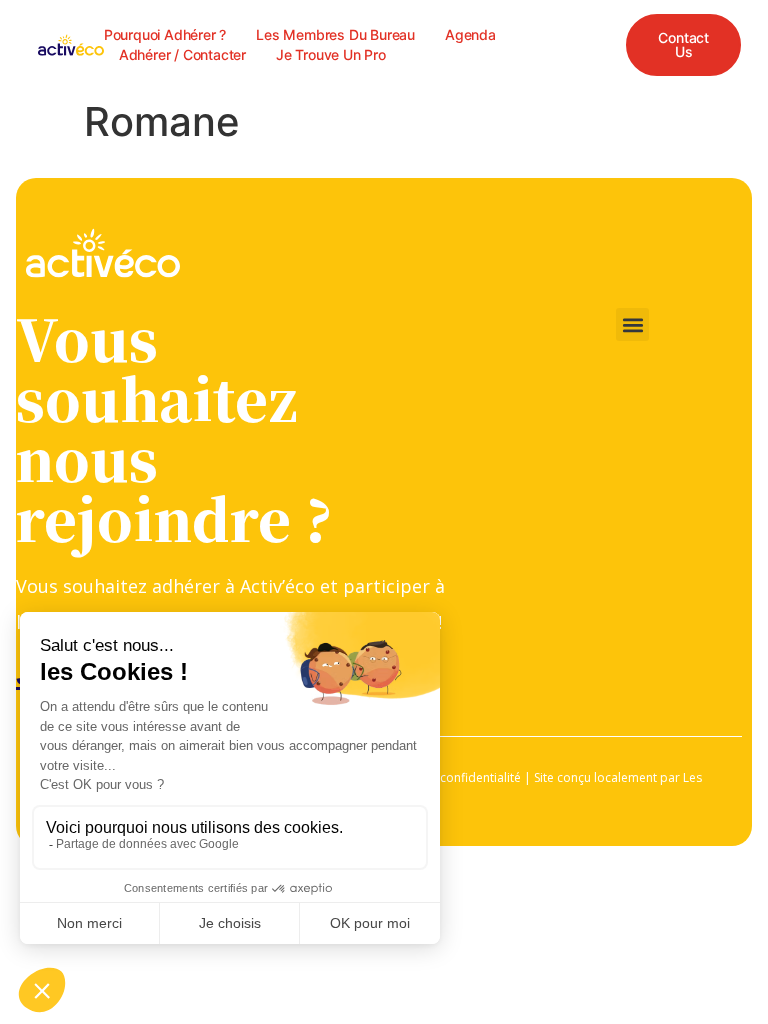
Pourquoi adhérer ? (165, 34)
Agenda (470, 34)
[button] (632, 324)
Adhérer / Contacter (182, 54)
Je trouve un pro (331, 54)
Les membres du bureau (335, 34)
